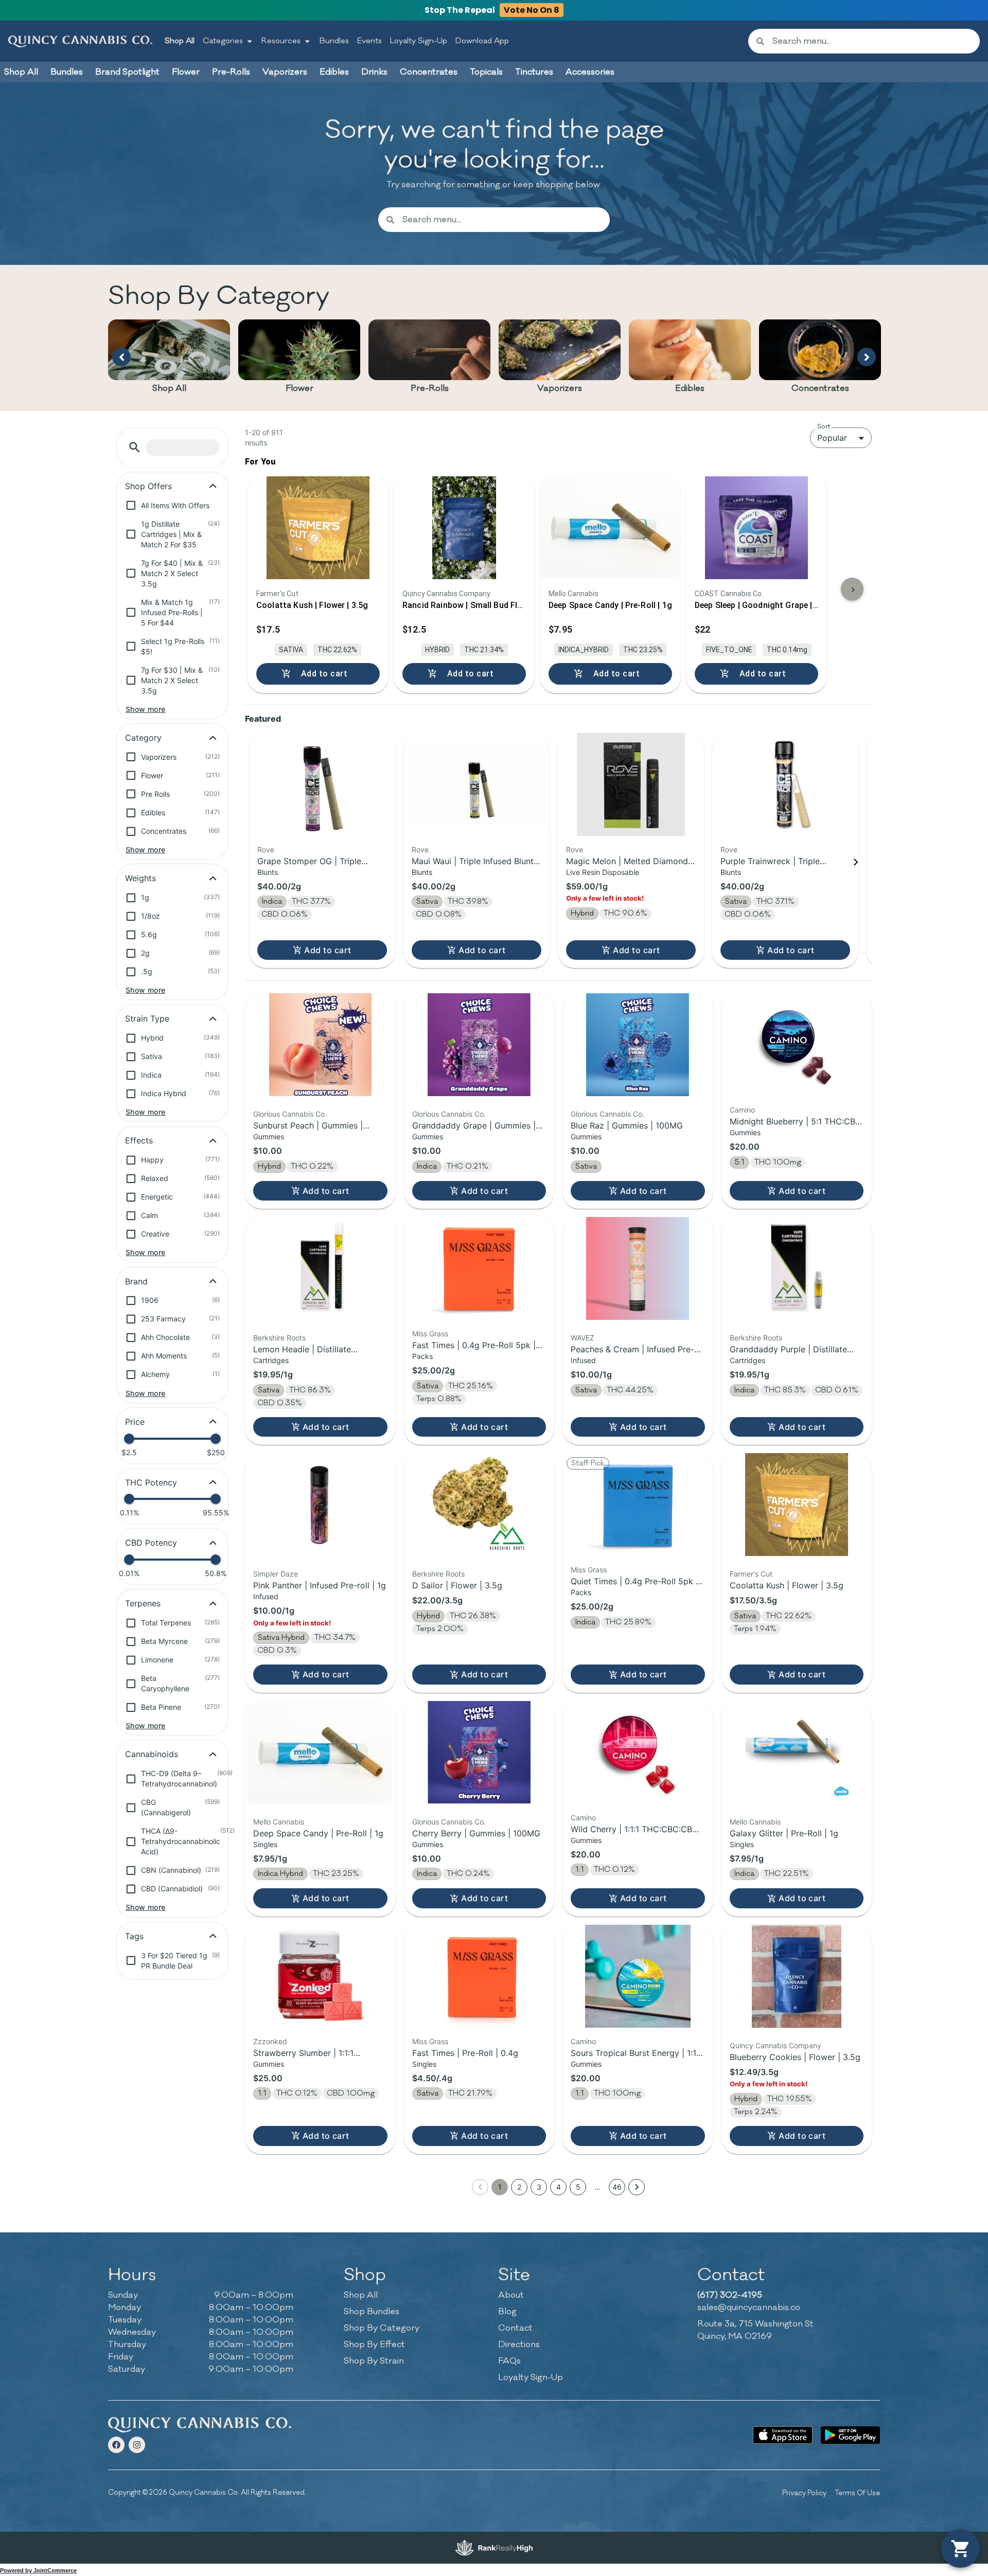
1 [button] (500, 2187)
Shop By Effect (374, 2345)
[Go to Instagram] (137, 2445)
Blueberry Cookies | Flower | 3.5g (795, 2057)
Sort (824, 426)
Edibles (690, 388)
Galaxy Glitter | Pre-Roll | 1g (784, 1833)
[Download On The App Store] (782, 2435)
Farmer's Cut (751, 1574)
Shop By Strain (374, 2361)
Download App (482, 41)
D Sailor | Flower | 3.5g (457, 1585)
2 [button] (519, 2187)
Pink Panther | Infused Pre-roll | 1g (320, 1585)
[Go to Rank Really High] (494, 2548)
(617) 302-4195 (730, 2295)
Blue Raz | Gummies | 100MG (627, 1125)
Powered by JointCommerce (38, 2570)
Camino (742, 1110)
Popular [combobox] (832, 438)
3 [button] (539, 2187)
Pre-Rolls (430, 388)
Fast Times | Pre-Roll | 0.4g (465, 2053)
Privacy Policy (804, 2493)
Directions (519, 2345)
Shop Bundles (372, 2312)
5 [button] (578, 2187)
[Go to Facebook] (116, 2445)
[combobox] (872, 41)
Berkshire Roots (279, 1338)
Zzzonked (270, 2041)
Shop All (180, 41)
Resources (281, 41)
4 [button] (559, 2187)
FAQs (509, 2361)
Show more (146, 709)
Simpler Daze (276, 1574)
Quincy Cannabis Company (775, 2045)
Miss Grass (430, 1334)
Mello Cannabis (279, 1822)
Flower (299, 388)
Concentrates (820, 388)
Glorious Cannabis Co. (290, 1114)
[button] (135, 447)
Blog (507, 2312)
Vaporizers (560, 388)
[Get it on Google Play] (850, 2435)
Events (369, 41)
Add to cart (328, 950)
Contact (515, 2328)
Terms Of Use (857, 2493)
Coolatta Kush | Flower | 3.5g (787, 1585)
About (511, 2295)
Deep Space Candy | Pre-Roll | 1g (318, 1833)
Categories (223, 41)
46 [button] (617, 2187)
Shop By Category (382, 2328)
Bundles (334, 41)
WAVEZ (583, 1338)
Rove (266, 849)
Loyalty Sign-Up (419, 41)
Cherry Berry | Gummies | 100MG (476, 1833)
